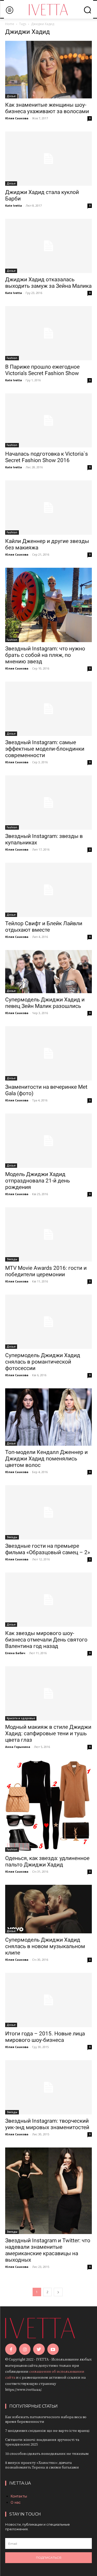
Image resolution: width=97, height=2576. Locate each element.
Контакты (19, 2496)
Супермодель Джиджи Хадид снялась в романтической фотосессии (43, 1362)
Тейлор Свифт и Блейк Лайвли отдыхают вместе (44, 927)
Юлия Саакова (17, 118)
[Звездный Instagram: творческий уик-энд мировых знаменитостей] (48, 2087)
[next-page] (58, 2292)
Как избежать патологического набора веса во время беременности (46, 2419)
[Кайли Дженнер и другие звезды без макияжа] (48, 508)
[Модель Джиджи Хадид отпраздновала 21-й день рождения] (48, 1141)
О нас (16, 2502)
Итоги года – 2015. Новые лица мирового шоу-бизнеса (45, 2037)
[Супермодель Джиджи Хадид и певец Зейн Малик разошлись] (48, 972)
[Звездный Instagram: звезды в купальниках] (48, 803)
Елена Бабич (15, 1653)
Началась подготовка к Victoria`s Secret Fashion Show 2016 (47, 457)
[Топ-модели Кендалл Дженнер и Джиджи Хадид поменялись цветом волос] (48, 1417)
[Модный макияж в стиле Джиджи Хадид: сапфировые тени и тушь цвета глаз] (48, 1693)
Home (10, 24)
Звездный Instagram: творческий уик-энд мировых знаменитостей (47, 2124)
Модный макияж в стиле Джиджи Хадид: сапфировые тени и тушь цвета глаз (48, 1733)
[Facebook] (11, 2349)
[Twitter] (39, 2349)
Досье (11, 96)
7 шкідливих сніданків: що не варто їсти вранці (47, 2430)
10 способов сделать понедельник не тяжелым (47, 2453)
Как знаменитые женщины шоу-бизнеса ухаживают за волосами (47, 108)
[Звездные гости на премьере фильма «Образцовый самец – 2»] (48, 1512)
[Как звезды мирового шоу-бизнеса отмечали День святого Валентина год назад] (48, 1600)
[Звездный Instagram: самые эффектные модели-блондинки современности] (48, 709)
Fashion (12, 358)
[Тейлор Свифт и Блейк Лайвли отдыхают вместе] (48, 890)
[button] (87, 10)
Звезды (12, 1259)
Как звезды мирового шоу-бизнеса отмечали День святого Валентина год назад (46, 1640)
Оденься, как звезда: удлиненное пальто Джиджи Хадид (47, 1861)
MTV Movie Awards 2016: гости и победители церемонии (46, 1271)
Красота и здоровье (21, 1718)
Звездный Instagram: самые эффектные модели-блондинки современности (45, 749)
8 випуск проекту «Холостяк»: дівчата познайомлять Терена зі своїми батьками (42, 2465)
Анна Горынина (18, 1747)
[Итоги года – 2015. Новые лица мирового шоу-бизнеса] (48, 2000)
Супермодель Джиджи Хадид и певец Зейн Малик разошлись (45, 1003)
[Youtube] (53, 2349)
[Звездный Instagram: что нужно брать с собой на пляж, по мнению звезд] (48, 605)
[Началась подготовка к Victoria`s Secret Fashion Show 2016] (48, 421)
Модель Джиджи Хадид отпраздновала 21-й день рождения (38, 1181)
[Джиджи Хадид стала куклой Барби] (48, 159)
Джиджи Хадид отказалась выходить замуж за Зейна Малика (48, 283)
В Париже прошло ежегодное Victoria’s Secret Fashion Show (42, 370)
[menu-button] (9, 10)
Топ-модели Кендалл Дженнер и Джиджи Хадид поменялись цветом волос (46, 1459)
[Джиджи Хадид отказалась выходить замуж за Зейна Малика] (48, 246)
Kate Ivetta (14, 205)
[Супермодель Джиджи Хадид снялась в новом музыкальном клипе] (48, 1909)
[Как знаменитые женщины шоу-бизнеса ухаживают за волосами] (48, 70)
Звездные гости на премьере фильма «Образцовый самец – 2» (48, 1549)
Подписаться (49, 2558)
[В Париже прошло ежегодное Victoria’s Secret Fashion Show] (48, 333)
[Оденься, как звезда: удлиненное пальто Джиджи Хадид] (48, 1806)
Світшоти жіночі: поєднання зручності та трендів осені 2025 (42, 2442)
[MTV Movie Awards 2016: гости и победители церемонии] (48, 1234)
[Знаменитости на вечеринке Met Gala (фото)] (48, 1053)
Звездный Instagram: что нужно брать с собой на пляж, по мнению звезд (45, 655)
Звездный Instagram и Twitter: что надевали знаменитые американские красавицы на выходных (48, 2250)
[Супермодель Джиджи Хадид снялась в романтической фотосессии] (48, 1322)
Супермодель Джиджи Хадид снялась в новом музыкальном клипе (45, 1946)
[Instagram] (25, 2349)
